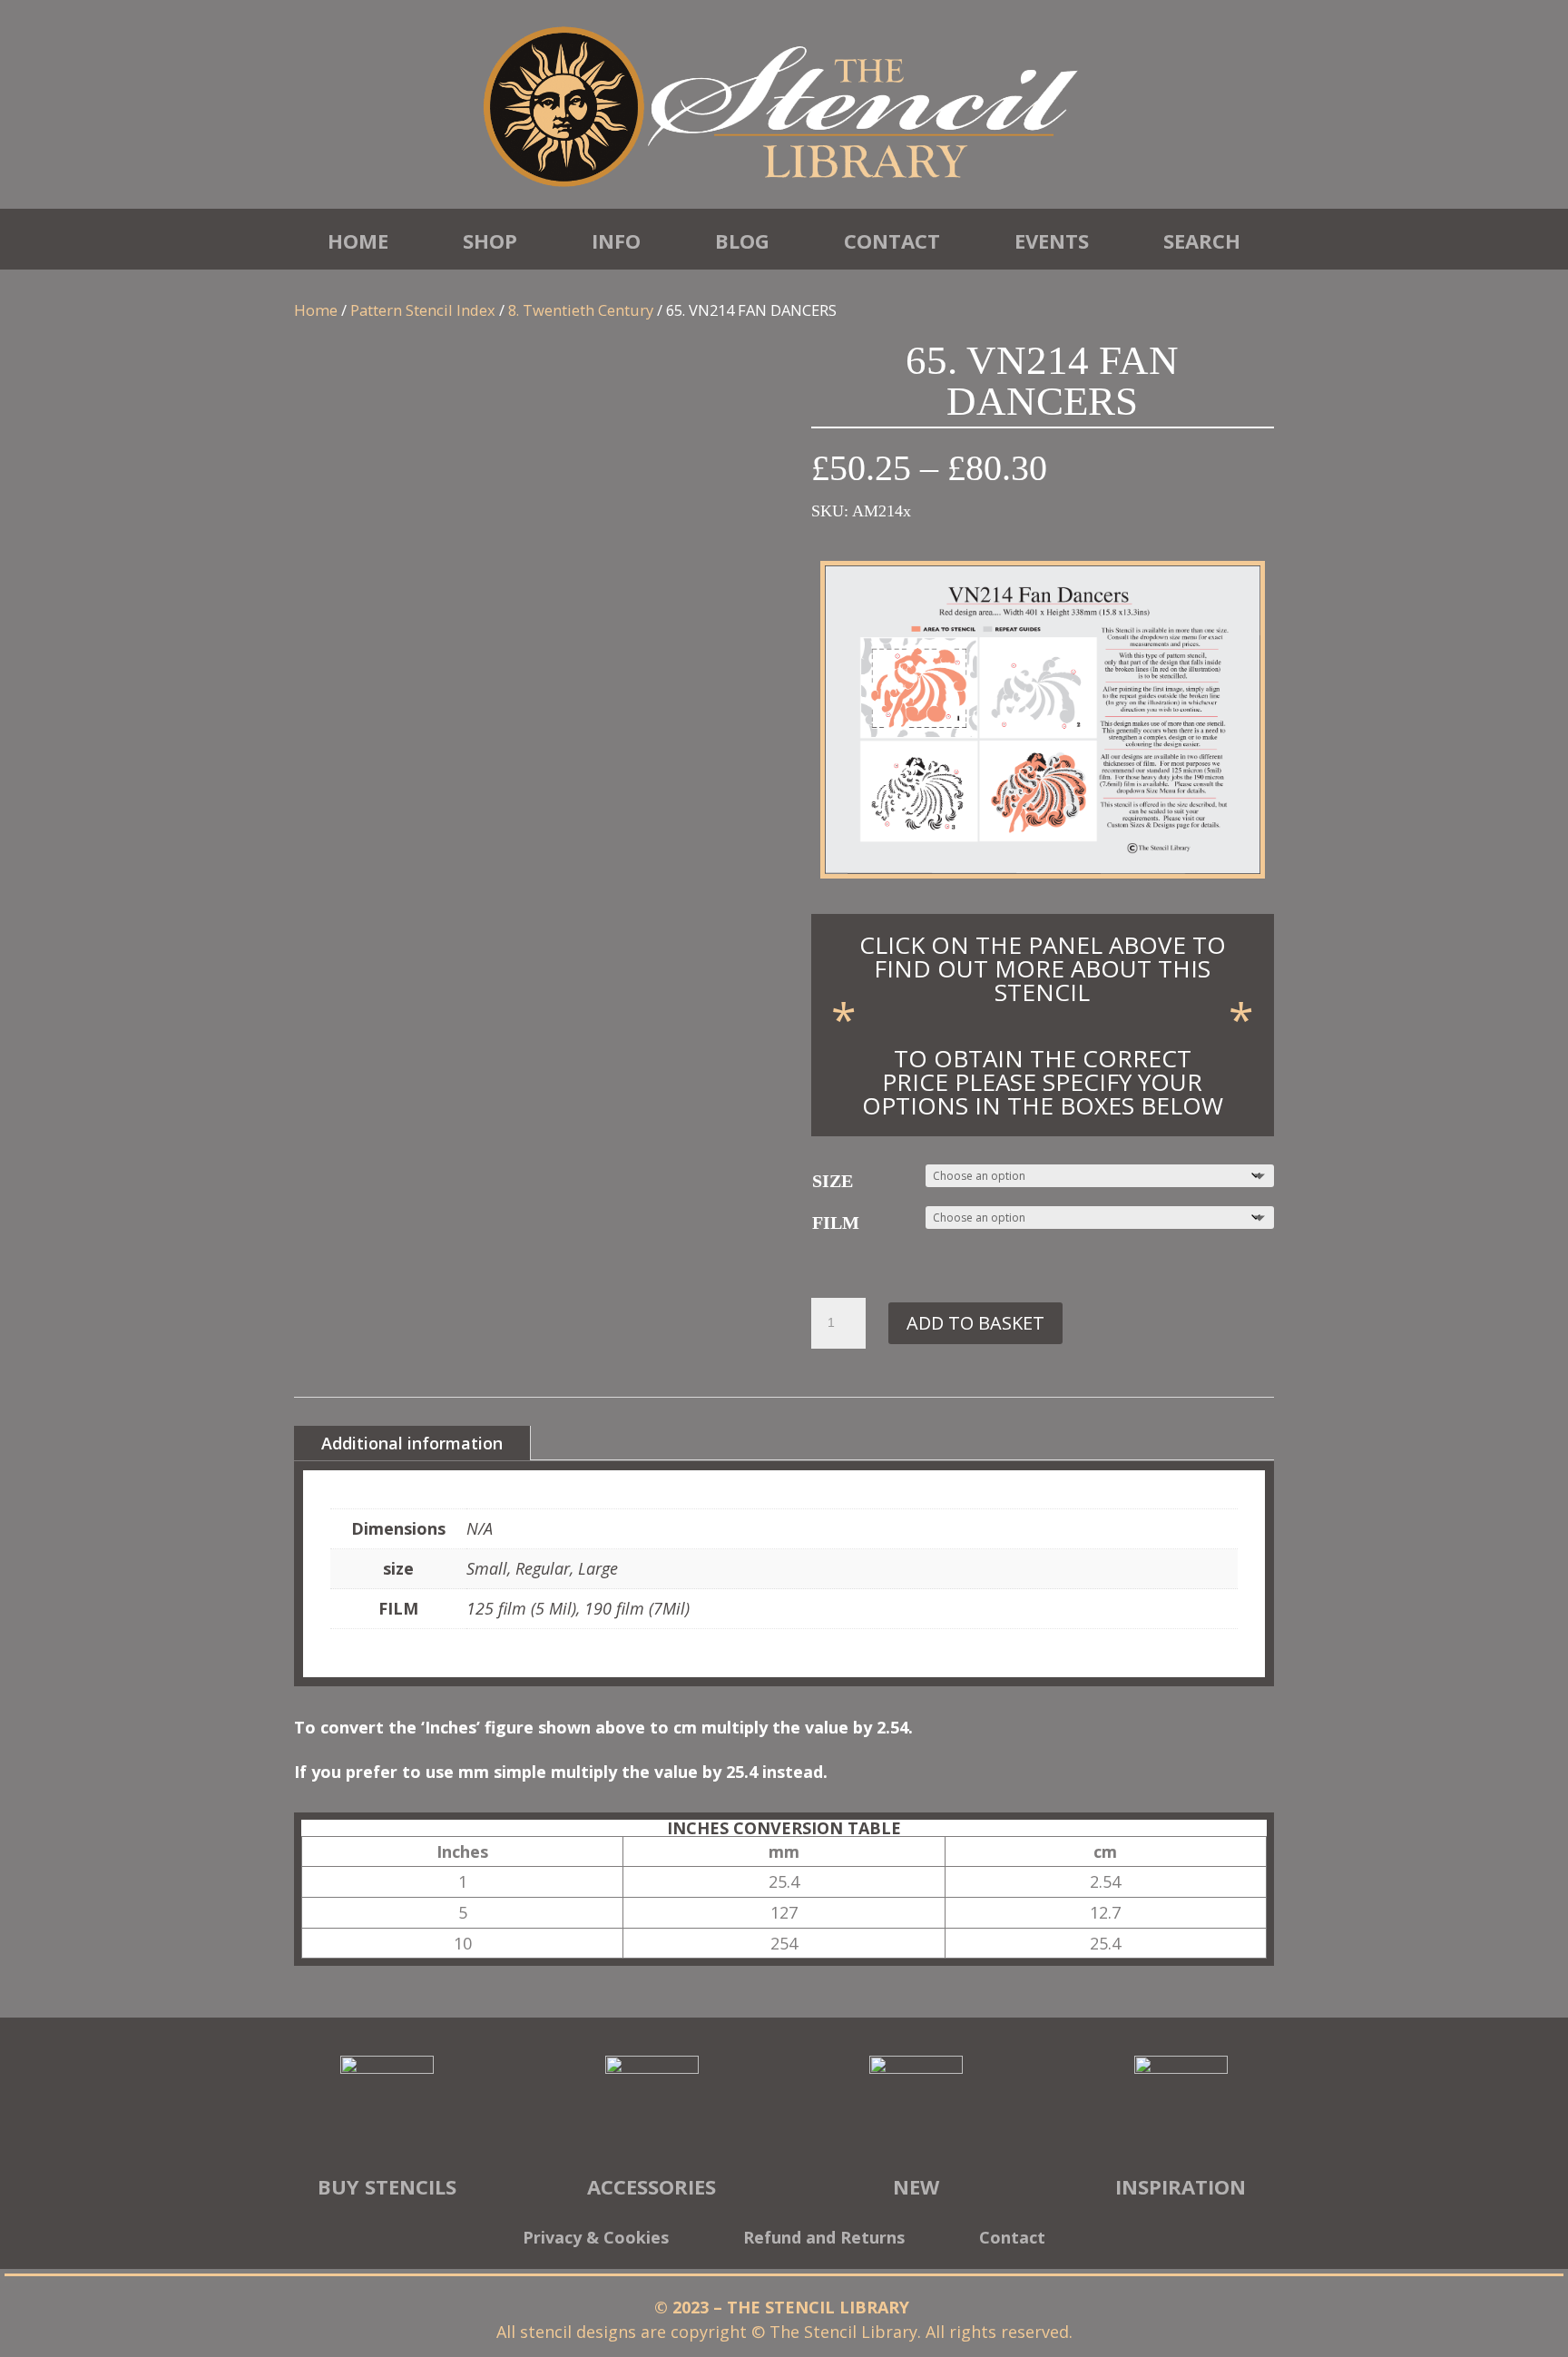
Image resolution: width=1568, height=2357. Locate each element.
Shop (490, 241)
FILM (836, 1223)
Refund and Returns (824, 2239)
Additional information (412, 1443)
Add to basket (975, 1323)
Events (1052, 241)
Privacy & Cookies (596, 2239)
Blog (742, 241)
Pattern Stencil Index (423, 310)
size (833, 1181)
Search (1202, 241)
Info (616, 241)
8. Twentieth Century (581, 310)
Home (358, 241)
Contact (892, 241)
